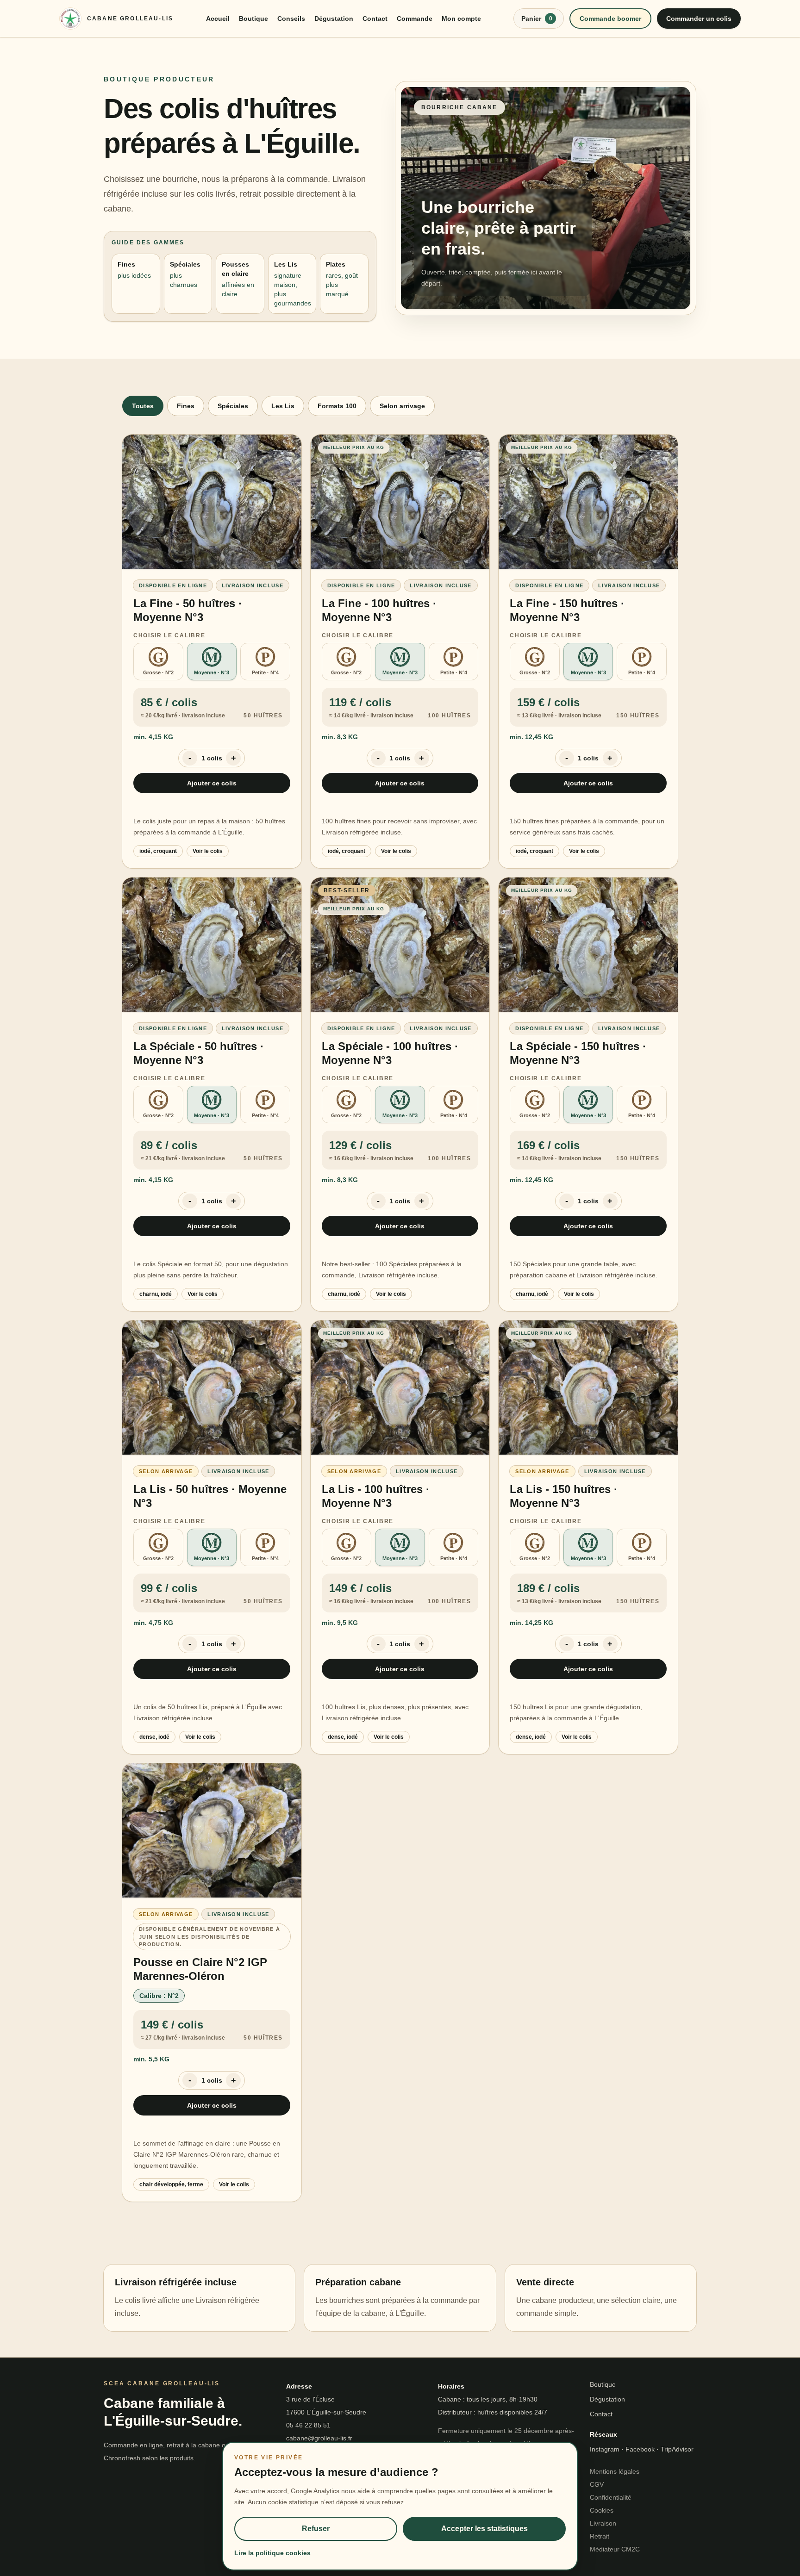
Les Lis (283, 406)
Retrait (600, 2536)
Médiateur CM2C (615, 2549)
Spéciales (233, 406)
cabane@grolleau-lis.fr (319, 2438)
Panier (537, 19)
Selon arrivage (402, 406)
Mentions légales (615, 2471)
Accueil (218, 19)
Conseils (291, 19)
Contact (375, 19)
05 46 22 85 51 (308, 2425)
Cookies (602, 2510)
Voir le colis (208, 851)
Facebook (640, 2449)
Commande (415, 19)
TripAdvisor (677, 2449)
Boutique (253, 19)
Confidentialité (611, 2497)
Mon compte (461, 19)
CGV (597, 2484)
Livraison (603, 2523)
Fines (186, 406)
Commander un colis (699, 19)
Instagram (605, 2449)
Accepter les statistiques (484, 2529)
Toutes (143, 406)
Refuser (316, 2529)
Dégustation (334, 19)
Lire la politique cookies (272, 2553)
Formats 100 (337, 406)
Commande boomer (610, 19)
